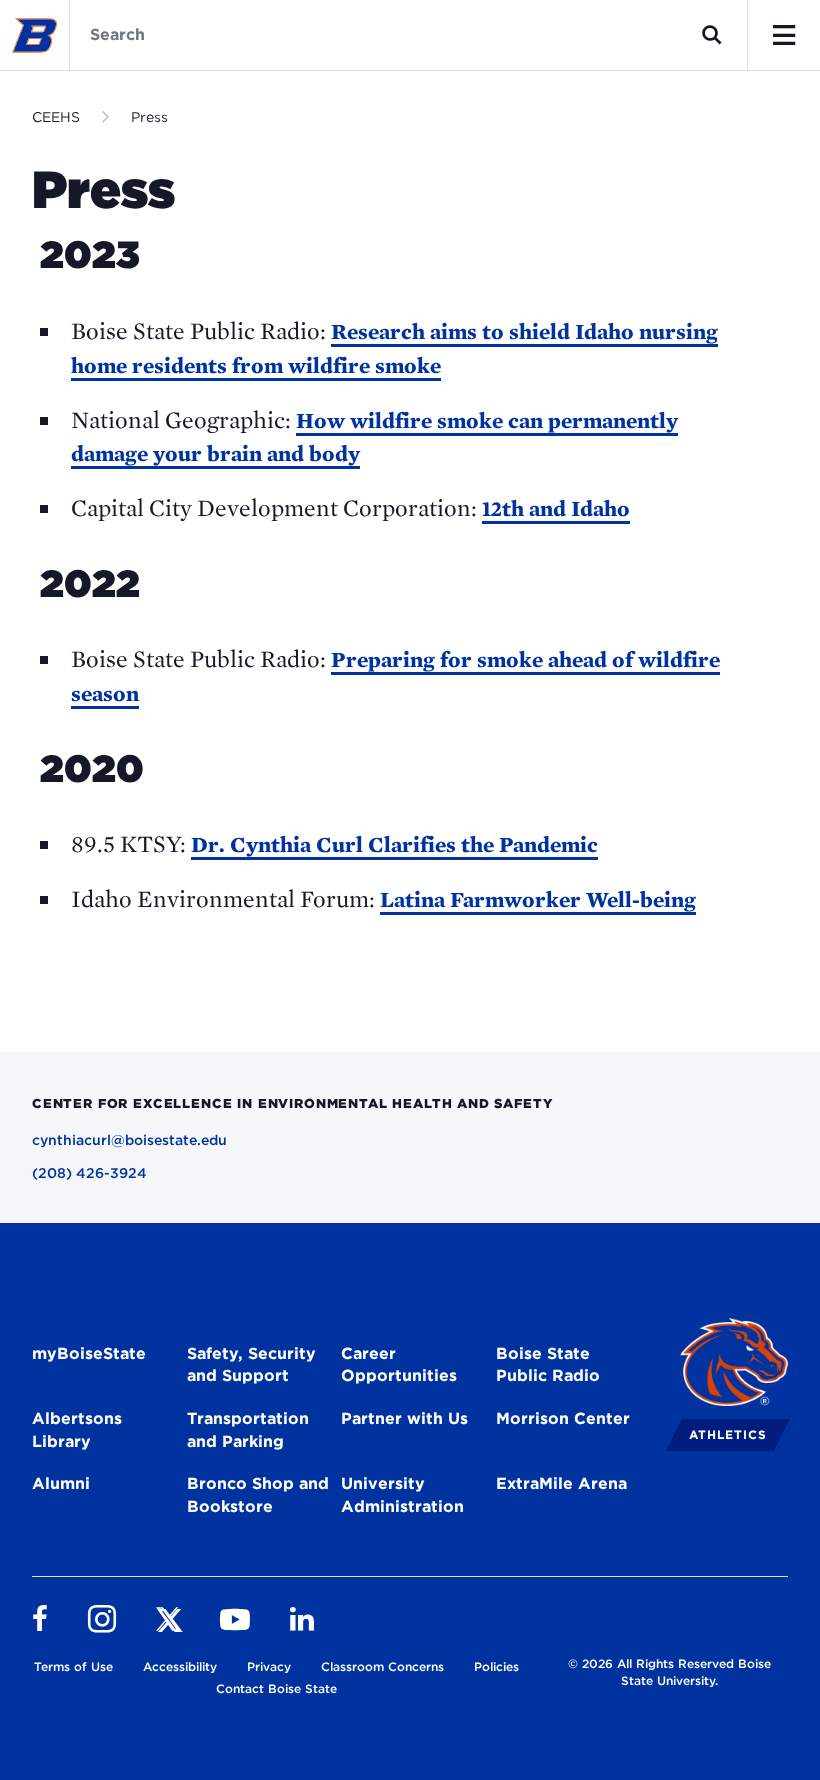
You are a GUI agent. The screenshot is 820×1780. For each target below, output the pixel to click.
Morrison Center (563, 1418)
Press (149, 117)
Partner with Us (404, 1418)
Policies (496, 1666)
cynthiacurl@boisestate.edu (129, 1140)
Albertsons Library (77, 1430)
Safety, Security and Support (251, 1365)
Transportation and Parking (248, 1430)
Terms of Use (73, 1666)
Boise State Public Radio (548, 1365)
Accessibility (180, 1666)
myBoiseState (89, 1353)
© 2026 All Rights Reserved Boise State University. (669, 1672)
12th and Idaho (556, 508)
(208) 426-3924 (89, 1173)
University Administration (402, 1495)
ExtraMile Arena (561, 1483)
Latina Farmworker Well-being (538, 899)
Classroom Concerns (382, 1666)
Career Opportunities (399, 1365)
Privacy (269, 1666)
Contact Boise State (276, 1688)
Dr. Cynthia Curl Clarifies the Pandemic (394, 844)
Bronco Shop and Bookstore (258, 1495)
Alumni (61, 1483)
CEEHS (56, 117)
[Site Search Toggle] (712, 35)
